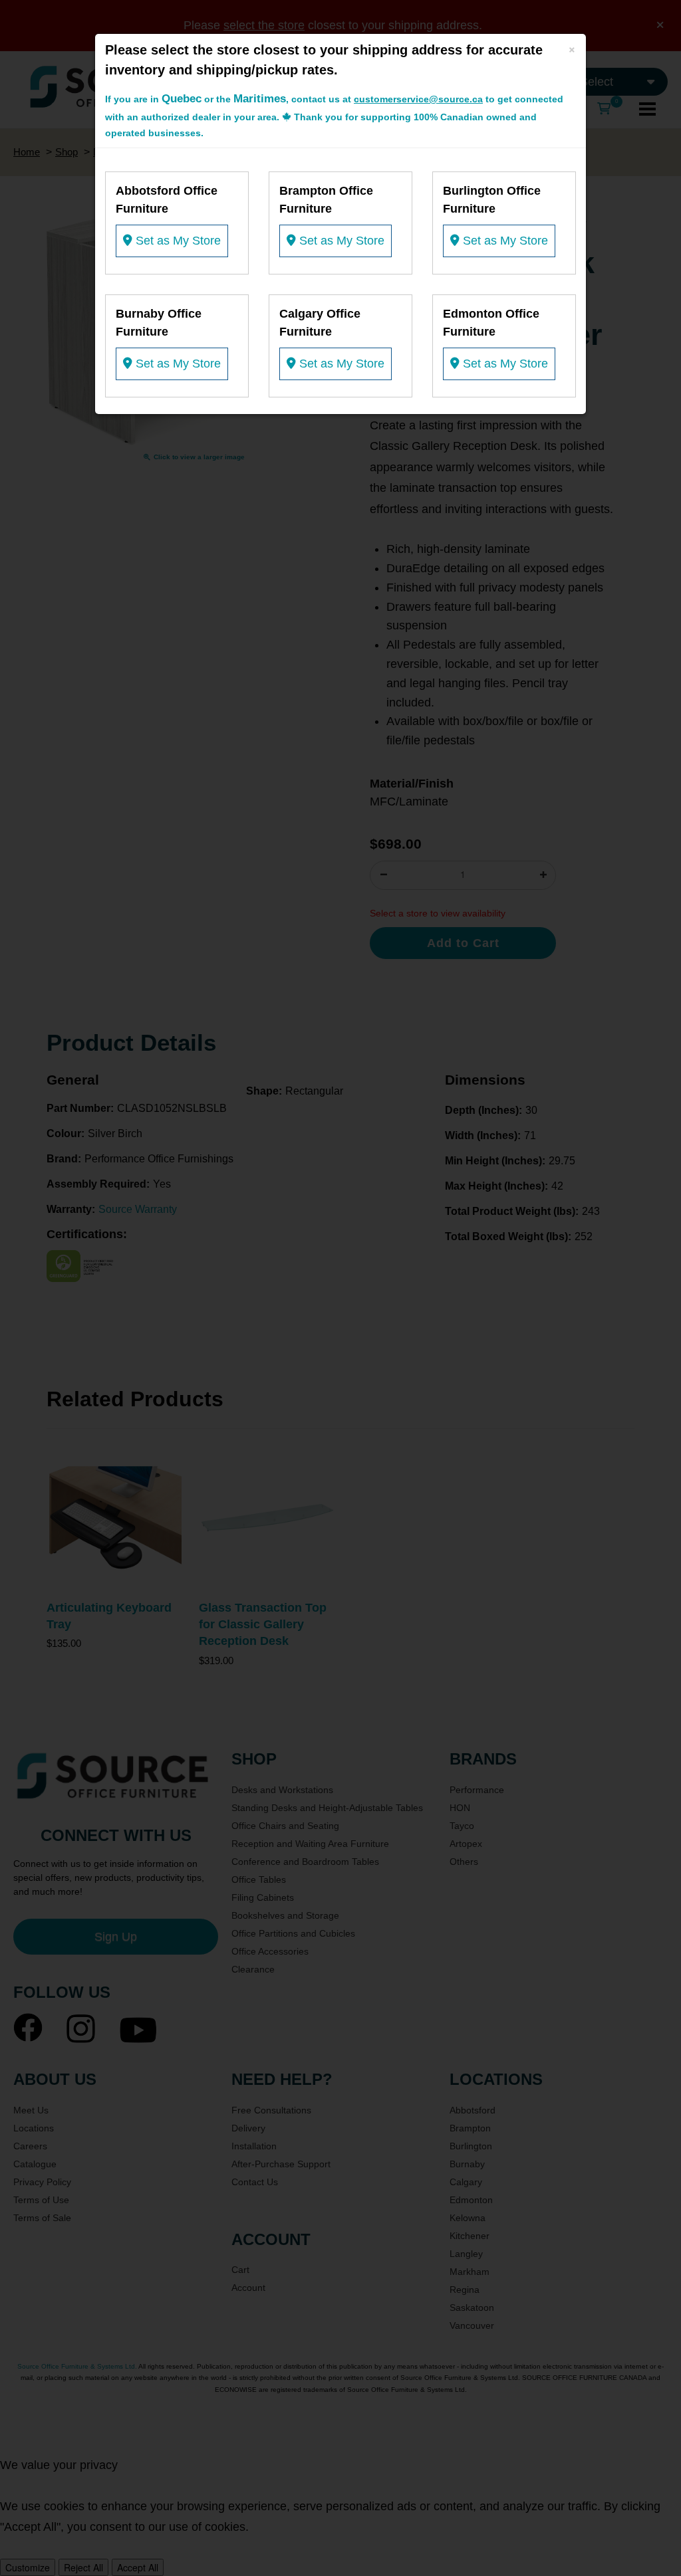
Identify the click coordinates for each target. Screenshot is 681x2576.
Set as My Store (177, 241)
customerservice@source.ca (418, 99)
